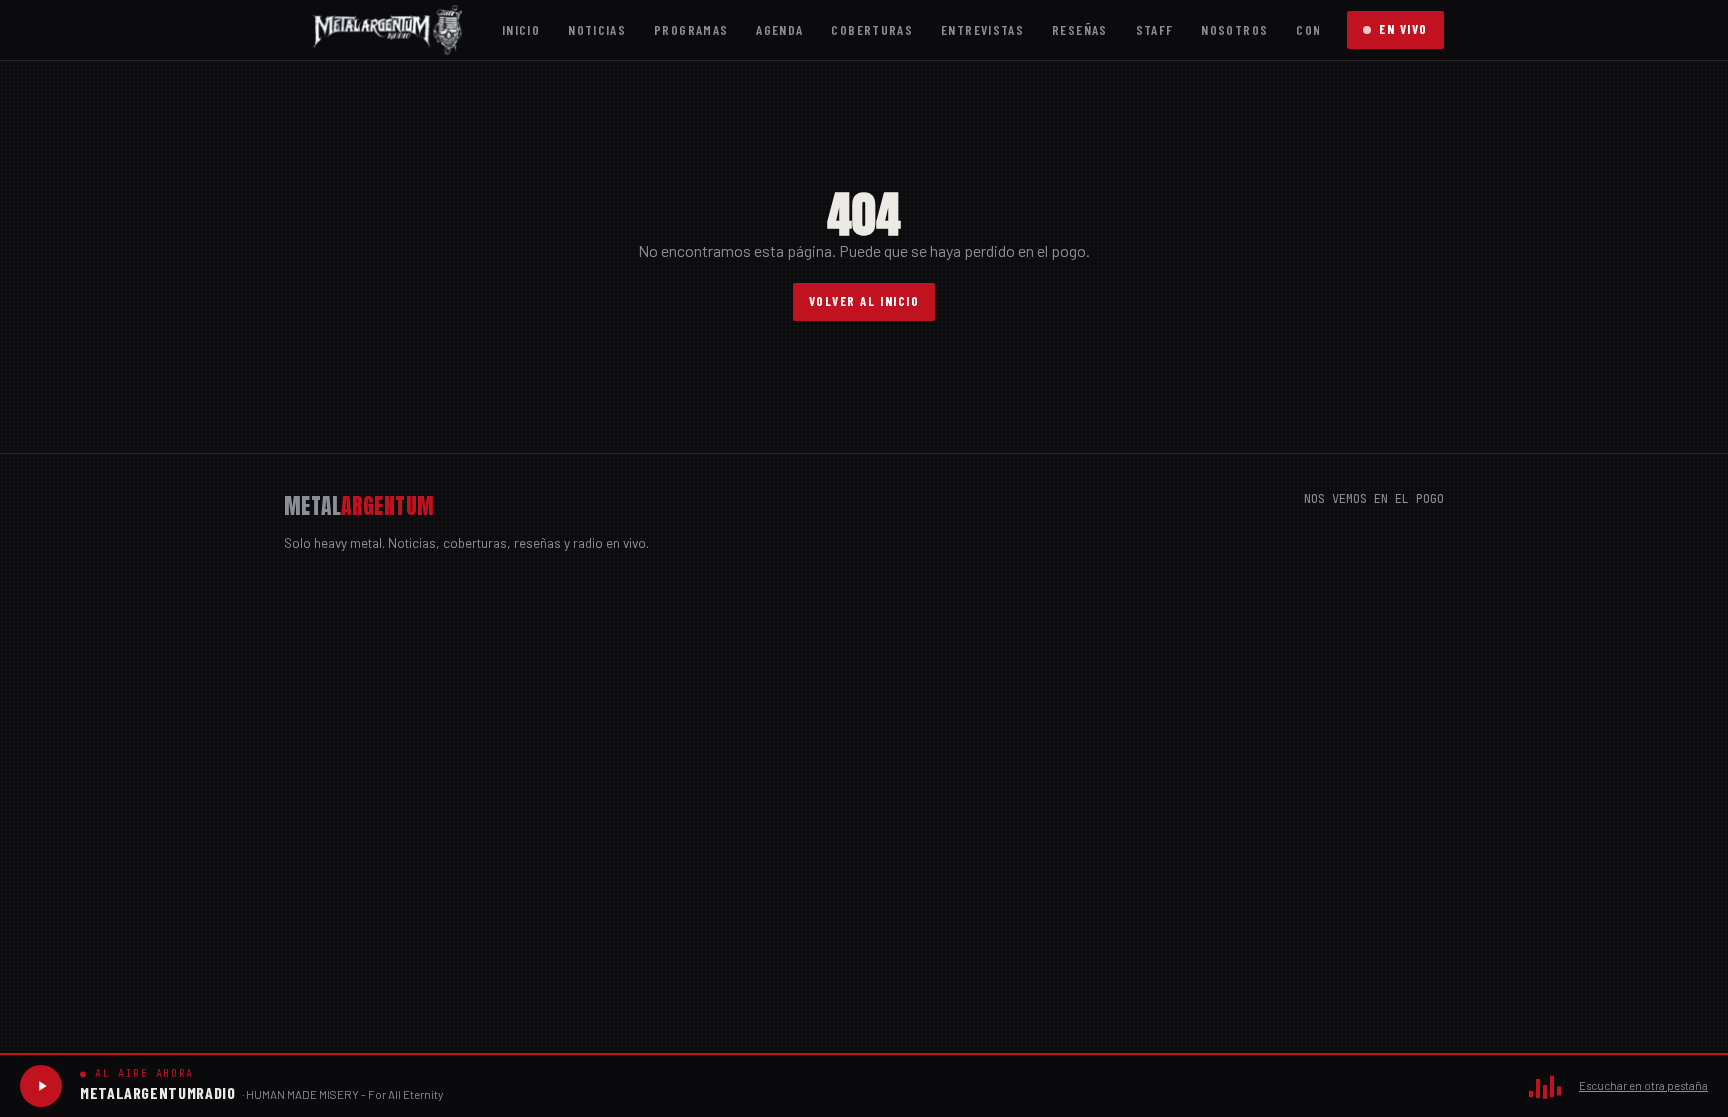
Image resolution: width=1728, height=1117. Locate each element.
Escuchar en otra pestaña (1643, 1085)
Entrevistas (982, 29)
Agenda (779, 29)
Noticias (597, 29)
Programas (691, 29)
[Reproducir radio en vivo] (41, 1086)
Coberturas (872, 29)
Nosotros (1234, 29)
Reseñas (1080, 29)
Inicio (521, 29)
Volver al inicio (864, 301)
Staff (1155, 29)
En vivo (1403, 29)
